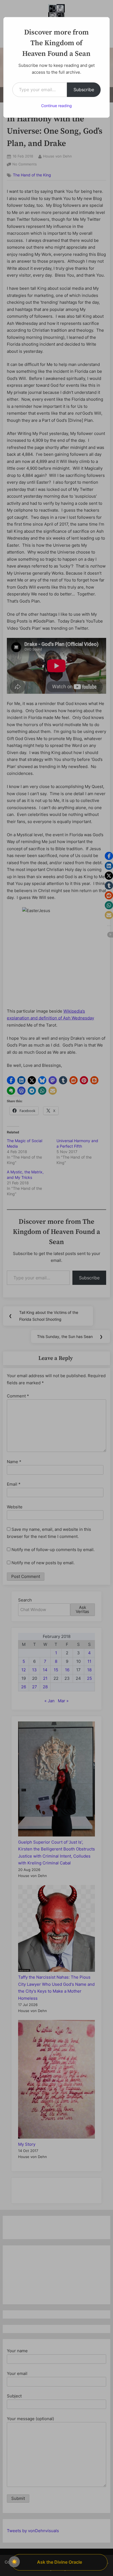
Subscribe (84, 90)
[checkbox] (14, 2562)
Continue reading (56, 106)
